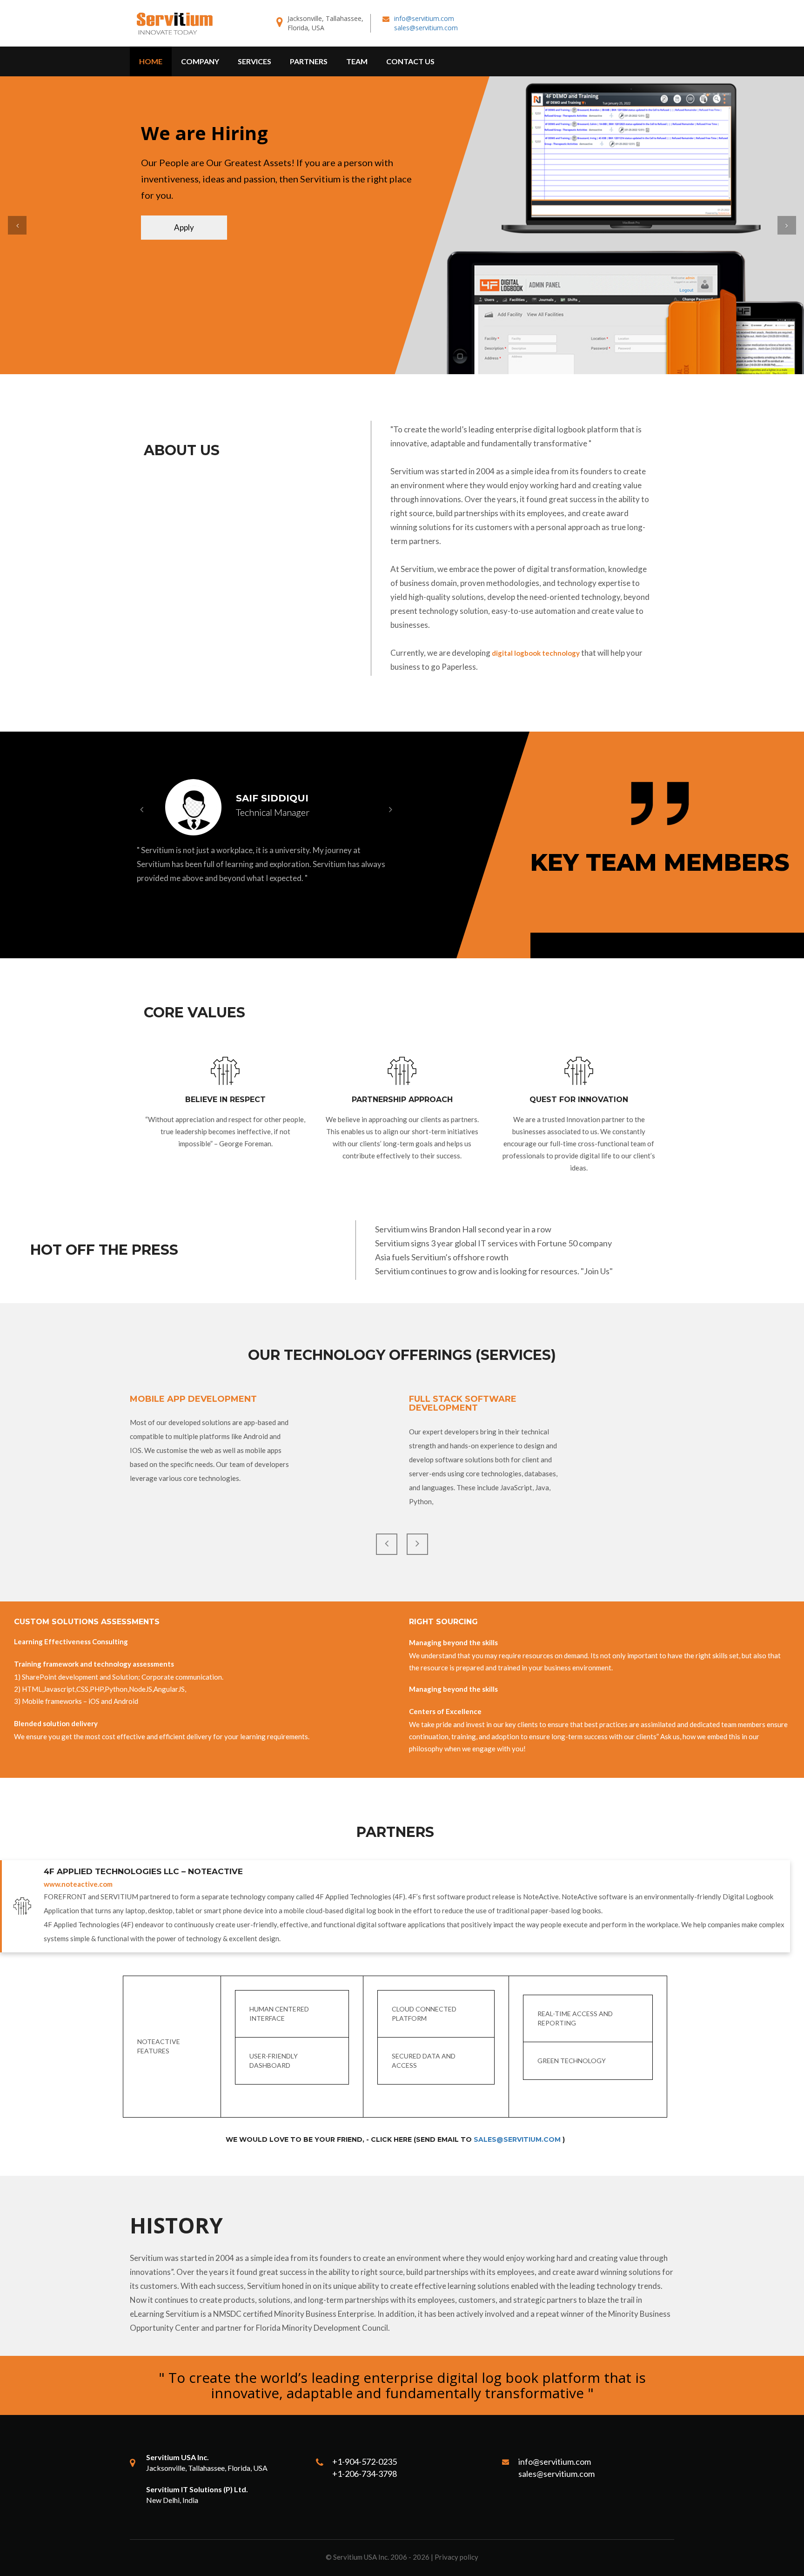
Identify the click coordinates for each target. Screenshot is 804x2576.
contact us (410, 61)
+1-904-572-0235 (365, 2462)
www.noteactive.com (78, 1884)
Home (151, 61)
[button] (17, 225)
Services (255, 61)
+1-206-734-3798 (365, 2474)
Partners (309, 61)
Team (357, 61)
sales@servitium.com (426, 28)
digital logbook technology (536, 653)
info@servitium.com (424, 18)
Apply (184, 227)
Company (200, 61)
